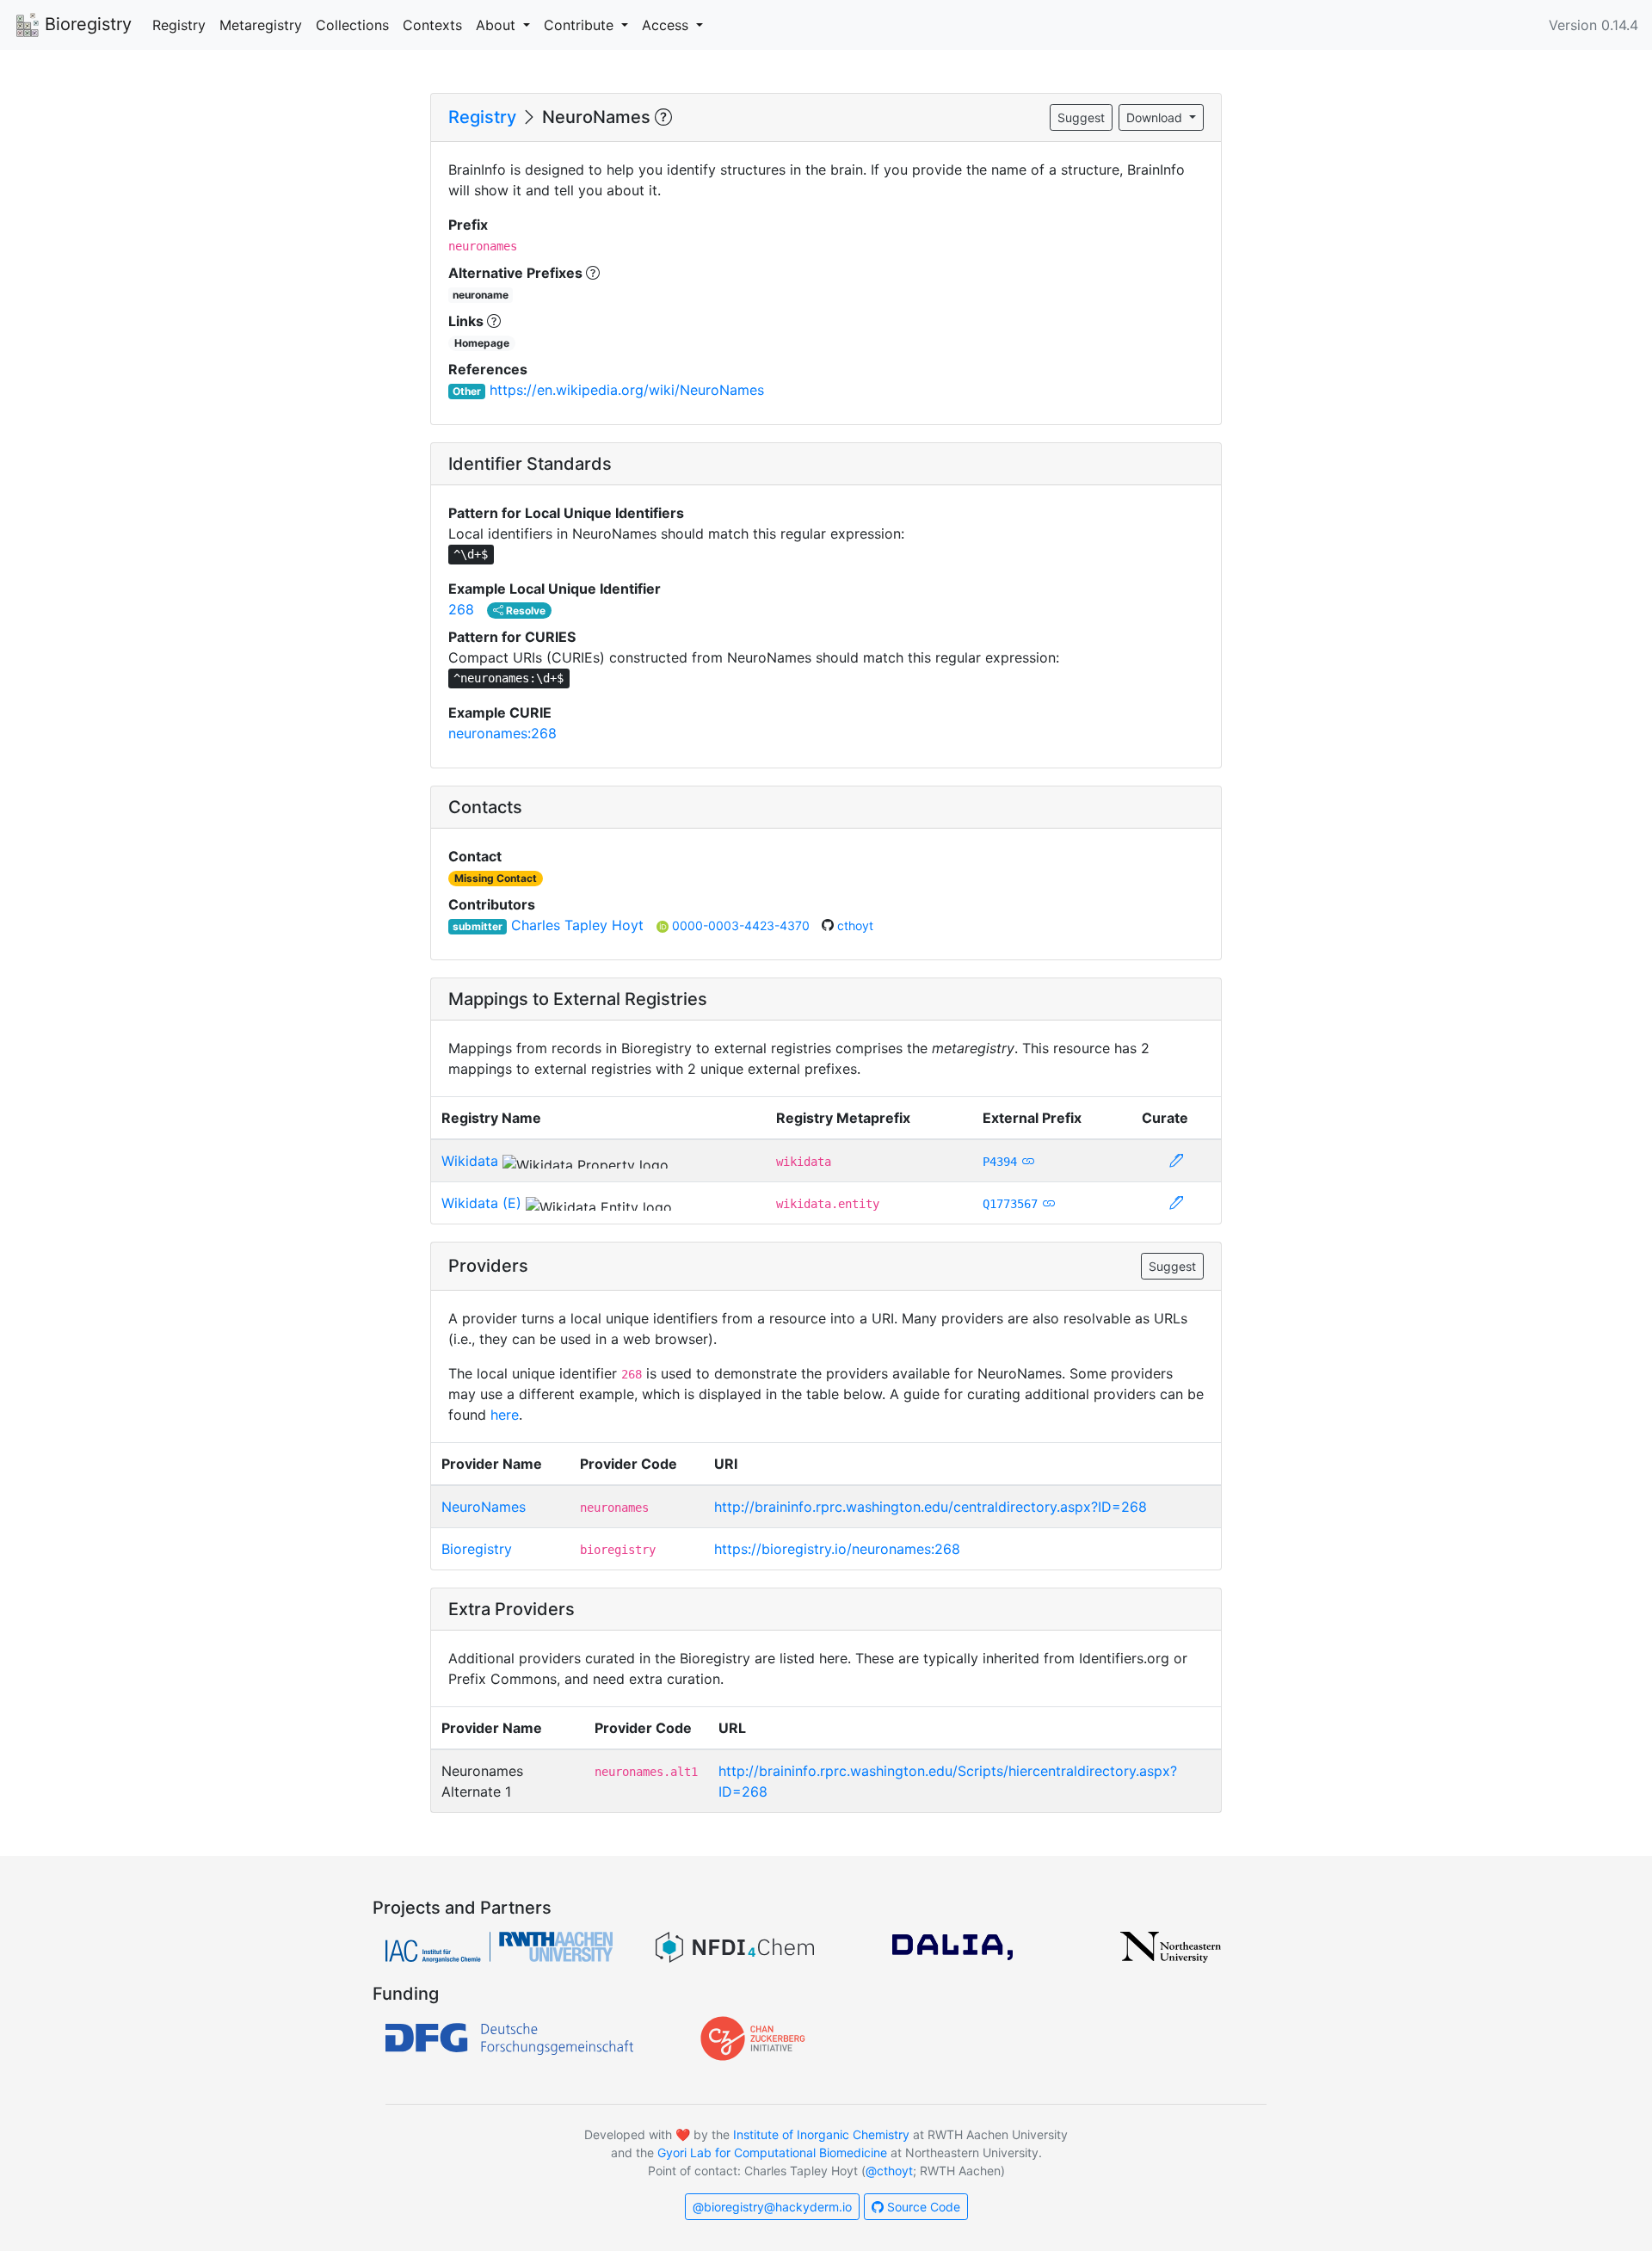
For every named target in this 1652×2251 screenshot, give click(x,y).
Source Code (922, 2207)
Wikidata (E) (481, 1203)
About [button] (498, 25)
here (505, 1415)
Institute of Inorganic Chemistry (821, 2134)
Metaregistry (261, 25)
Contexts (432, 25)
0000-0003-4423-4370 (743, 925)
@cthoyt (889, 2171)
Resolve (524, 611)
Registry (179, 25)
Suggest (1081, 117)
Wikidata (470, 1161)
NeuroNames (484, 1507)
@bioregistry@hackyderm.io (772, 2207)
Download (1156, 117)
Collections (352, 25)
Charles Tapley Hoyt (577, 925)
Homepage (482, 343)
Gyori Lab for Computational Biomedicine (772, 2152)
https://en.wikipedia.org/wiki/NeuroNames (627, 390)
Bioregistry (86, 24)
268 (461, 609)
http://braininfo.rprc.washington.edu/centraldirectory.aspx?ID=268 (931, 1507)
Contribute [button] (581, 25)
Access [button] (667, 25)
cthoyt (855, 925)
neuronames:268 (502, 733)
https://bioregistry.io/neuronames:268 (837, 1549)
